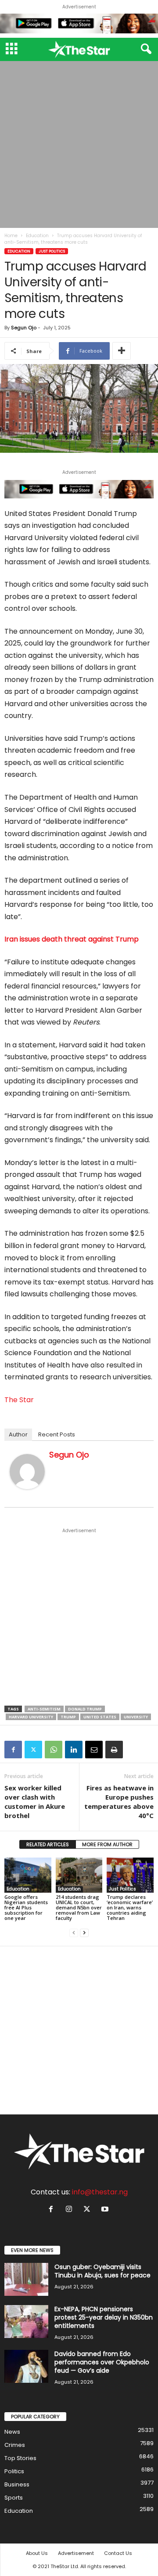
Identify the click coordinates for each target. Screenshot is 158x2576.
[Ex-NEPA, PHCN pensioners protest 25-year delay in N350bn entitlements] (26, 2322)
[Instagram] (71, 2210)
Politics (14, 2471)
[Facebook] (13, 1750)
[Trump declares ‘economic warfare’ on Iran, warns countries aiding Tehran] (130, 1875)
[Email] (94, 1750)
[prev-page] (74, 1933)
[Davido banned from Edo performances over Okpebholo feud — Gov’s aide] (26, 2366)
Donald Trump (85, 1709)
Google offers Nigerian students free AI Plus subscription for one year (26, 1907)
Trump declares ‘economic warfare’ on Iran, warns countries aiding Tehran (130, 1907)
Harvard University (31, 1717)
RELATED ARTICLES (48, 1844)
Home (11, 236)
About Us (37, 2553)
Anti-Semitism (44, 1709)
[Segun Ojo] (27, 1472)
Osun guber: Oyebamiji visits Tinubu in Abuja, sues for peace (102, 2271)
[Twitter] (33, 1750)
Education (37, 236)
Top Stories (20, 2458)
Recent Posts (57, 1434)
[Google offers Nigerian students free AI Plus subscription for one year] (28, 1875)
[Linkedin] (74, 1750)
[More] (122, 351)
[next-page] (84, 1933)
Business (17, 2484)
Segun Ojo (24, 328)
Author (18, 1434)
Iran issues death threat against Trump (72, 939)
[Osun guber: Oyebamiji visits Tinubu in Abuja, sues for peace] (26, 2279)
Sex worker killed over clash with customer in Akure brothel (35, 1802)
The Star (19, 1400)
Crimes (15, 2445)
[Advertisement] (79, 144)
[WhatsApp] (54, 1750)
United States (100, 1717)
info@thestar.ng (100, 2192)
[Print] (114, 1750)
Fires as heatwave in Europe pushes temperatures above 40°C (119, 1802)
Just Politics (52, 251)
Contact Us (118, 2553)
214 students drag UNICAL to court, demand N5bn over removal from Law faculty (79, 1907)
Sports (14, 2498)
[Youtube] (106, 2210)
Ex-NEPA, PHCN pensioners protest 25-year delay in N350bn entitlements (104, 2317)
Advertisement (76, 2553)
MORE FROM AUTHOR (107, 1844)
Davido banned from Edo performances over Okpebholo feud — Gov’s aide (102, 2362)
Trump (68, 1717)
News (12, 2432)
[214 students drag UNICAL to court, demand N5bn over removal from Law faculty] (79, 1875)
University (136, 1717)
